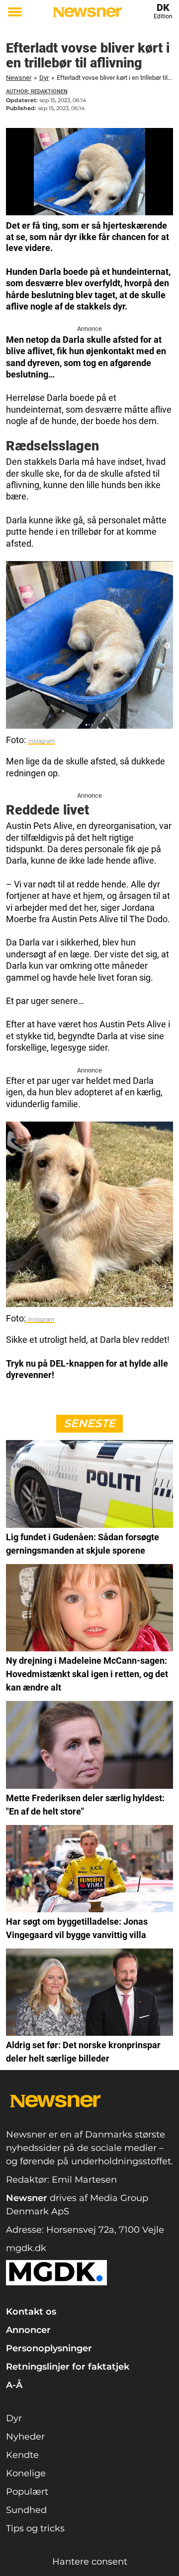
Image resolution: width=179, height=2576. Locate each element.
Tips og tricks (35, 2528)
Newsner (19, 78)
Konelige (26, 2473)
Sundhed (26, 2510)
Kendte (22, 2455)
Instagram (41, 741)
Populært (27, 2492)
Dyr (44, 78)
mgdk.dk (26, 2248)
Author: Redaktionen (37, 92)
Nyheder (25, 2437)
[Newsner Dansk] (87, 12)
